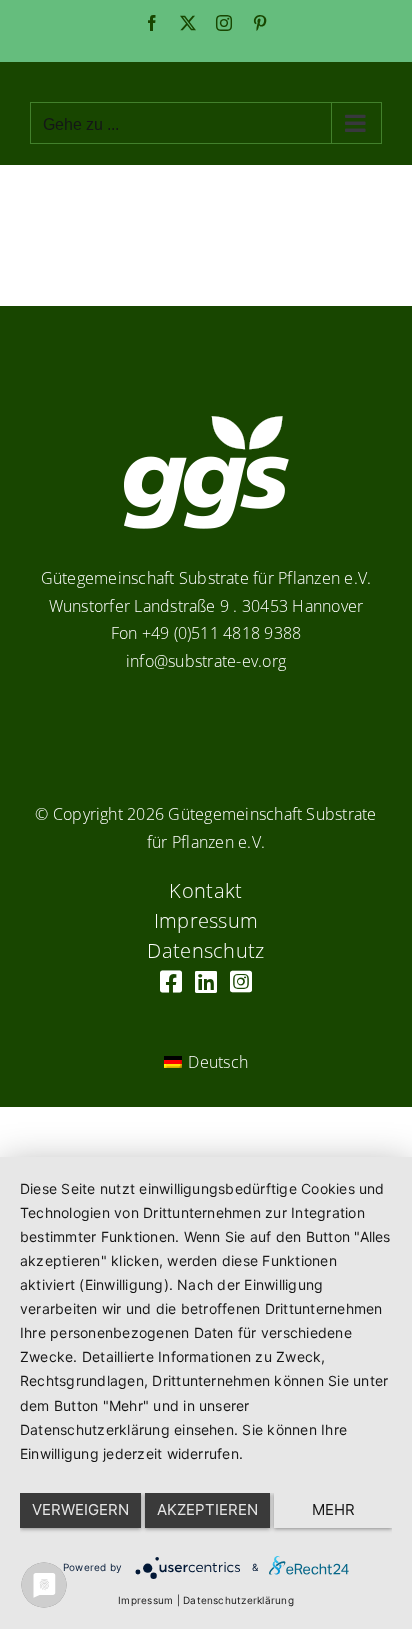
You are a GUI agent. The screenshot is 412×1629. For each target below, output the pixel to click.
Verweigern (80, 1509)
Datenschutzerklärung (238, 1600)
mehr (333, 1509)
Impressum (145, 1600)
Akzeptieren (207, 1509)
